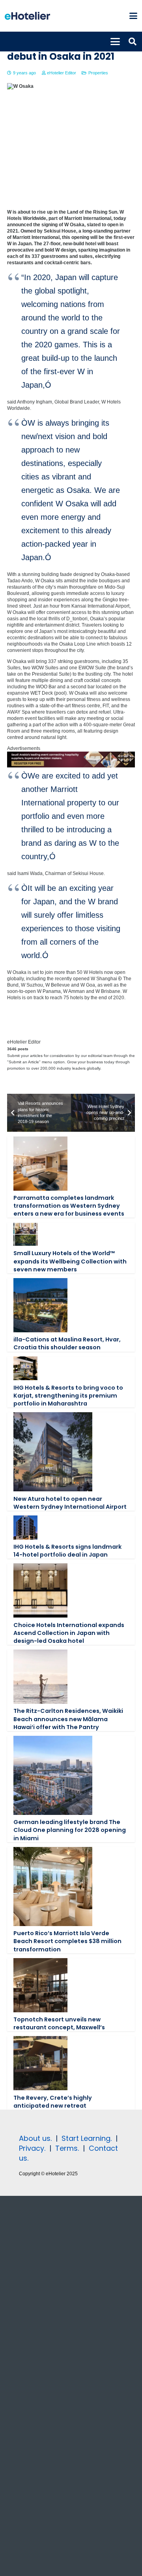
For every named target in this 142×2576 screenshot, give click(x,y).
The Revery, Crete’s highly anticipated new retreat (53, 2102)
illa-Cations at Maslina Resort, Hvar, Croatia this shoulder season (67, 1343)
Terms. (67, 2148)
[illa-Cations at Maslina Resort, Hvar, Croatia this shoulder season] (40, 1305)
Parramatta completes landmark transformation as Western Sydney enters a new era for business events (69, 1206)
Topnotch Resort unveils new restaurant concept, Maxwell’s (59, 2023)
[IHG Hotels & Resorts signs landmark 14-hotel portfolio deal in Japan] (25, 1528)
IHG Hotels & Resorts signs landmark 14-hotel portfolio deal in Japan (67, 1551)
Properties (98, 73)
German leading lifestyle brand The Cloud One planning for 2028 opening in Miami (70, 1830)
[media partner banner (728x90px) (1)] (71, 766)
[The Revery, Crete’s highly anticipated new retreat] (40, 2063)
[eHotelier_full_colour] (27, 16)
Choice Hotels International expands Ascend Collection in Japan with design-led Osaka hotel (69, 1633)
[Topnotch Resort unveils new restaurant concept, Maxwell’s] (40, 1985)
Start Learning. (86, 2138)
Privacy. (32, 2148)
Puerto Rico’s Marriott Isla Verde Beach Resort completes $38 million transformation (67, 1941)
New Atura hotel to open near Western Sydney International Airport (70, 1503)
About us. (35, 2138)
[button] (133, 16)
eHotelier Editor (62, 73)
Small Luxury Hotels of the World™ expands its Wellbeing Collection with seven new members (70, 1261)
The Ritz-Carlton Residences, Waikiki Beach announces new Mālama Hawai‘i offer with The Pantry (68, 1719)
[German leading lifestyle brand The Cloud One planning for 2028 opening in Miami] (53, 1775)
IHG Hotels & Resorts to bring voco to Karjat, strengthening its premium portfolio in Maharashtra (68, 1396)
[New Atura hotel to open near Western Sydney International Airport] (53, 1452)
